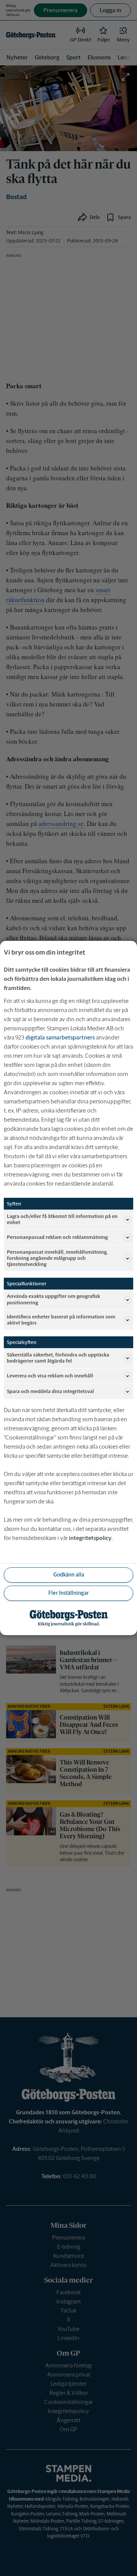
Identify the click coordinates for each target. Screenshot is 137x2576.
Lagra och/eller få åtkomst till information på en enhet (62, 1219)
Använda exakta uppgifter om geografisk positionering (53, 1299)
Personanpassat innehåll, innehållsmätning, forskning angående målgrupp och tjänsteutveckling (57, 1258)
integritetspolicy (90, 1538)
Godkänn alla (69, 1575)
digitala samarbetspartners (60, 1037)
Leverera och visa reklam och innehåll (50, 1376)
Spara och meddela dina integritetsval (50, 1391)
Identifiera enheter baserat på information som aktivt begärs (61, 1320)
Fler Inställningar (68, 1593)
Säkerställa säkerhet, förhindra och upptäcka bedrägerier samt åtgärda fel (58, 1358)
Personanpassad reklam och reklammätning (57, 1237)
